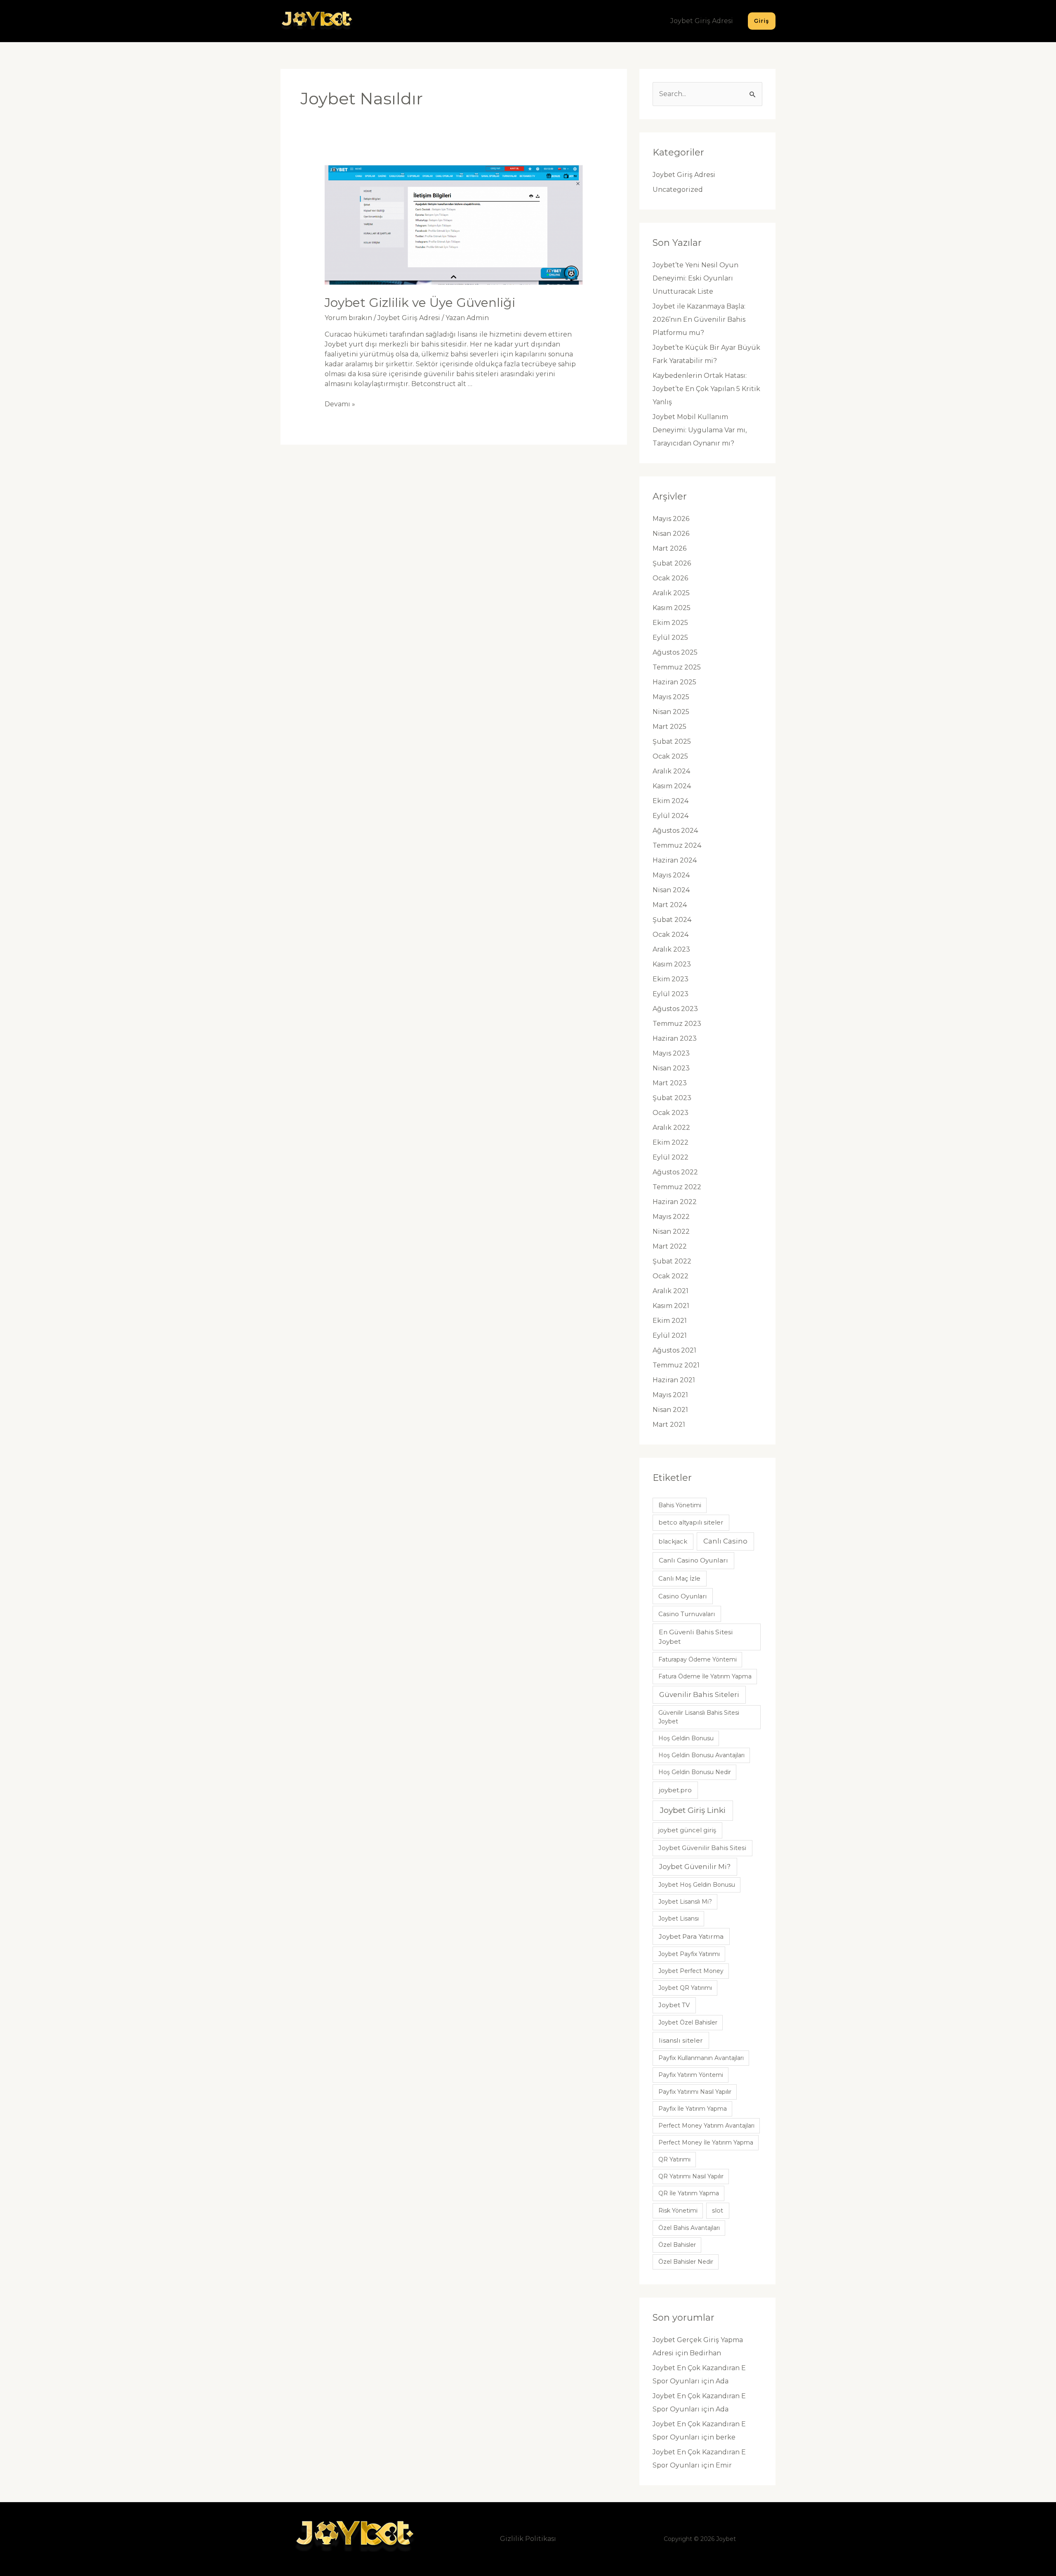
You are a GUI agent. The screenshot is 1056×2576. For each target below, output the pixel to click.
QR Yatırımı (674, 2159)
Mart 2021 (669, 1425)
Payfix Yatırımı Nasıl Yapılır (695, 2092)
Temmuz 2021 (676, 1365)
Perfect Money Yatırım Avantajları (706, 2126)
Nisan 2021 (670, 1410)
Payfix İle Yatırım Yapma (693, 2109)
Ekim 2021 (670, 1321)
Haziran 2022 (675, 1202)
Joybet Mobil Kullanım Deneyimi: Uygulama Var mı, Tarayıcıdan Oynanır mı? (700, 430)
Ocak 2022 (671, 1276)
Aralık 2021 (671, 1291)
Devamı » (340, 404)
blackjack (673, 1541)
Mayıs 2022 (671, 1217)
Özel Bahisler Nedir (686, 2262)
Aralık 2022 (671, 1128)
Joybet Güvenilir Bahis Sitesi (702, 1848)
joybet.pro (675, 1790)
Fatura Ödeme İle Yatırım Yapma (705, 1676)
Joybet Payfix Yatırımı (689, 1954)
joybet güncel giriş (687, 1830)
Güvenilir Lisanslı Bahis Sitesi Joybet (699, 1717)
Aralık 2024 (671, 771)
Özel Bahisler (677, 2245)
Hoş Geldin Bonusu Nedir (695, 1772)
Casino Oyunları (682, 1596)
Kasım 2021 (671, 1306)
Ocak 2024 (671, 934)
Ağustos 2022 (675, 1172)
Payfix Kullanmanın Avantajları (701, 2058)
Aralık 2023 (671, 949)
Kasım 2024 (672, 786)
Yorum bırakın (348, 318)
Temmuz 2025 (677, 667)
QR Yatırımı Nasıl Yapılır (691, 2176)
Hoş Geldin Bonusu (686, 1738)
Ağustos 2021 (674, 1350)
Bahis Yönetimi (680, 1505)
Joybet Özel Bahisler (688, 2022)
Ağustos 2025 (675, 652)
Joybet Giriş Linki (693, 1810)
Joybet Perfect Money (691, 1971)
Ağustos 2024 (675, 831)
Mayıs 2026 (671, 519)
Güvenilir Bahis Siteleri (699, 1695)
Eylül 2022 (671, 1157)
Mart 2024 (670, 905)
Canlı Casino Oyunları (693, 1560)
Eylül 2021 (670, 1335)
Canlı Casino (725, 1541)
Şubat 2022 (672, 1261)
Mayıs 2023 (671, 1053)
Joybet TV (674, 2005)
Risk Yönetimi (678, 2211)
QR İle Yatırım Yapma (689, 2193)
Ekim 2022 (671, 1142)
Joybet (726, 2539)
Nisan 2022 (671, 1231)
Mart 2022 (670, 1246)
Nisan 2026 (671, 534)
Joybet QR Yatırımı (685, 1988)
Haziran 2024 (675, 860)
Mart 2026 (669, 548)
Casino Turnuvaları (687, 1614)
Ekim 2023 (671, 979)
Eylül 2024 (671, 816)
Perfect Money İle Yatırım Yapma (706, 2142)
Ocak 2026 (670, 578)
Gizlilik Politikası (528, 2539)
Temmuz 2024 (677, 845)
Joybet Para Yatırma (691, 1936)
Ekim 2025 (670, 623)
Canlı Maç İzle (679, 1579)
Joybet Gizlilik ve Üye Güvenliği (420, 303)
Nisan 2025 (671, 712)
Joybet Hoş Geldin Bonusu (697, 1885)
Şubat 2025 (672, 741)
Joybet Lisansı (679, 1918)
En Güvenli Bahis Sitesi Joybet (696, 1637)
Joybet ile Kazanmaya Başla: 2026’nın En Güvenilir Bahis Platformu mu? (699, 319)
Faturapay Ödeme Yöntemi (698, 1659)
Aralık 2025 (671, 593)
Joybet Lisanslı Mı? (685, 1902)
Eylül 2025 (670, 638)
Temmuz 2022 (677, 1187)
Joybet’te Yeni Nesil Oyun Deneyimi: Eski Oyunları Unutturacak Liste (695, 278)
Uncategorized (678, 190)
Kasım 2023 (672, 964)
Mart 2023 (670, 1083)
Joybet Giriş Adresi (702, 21)
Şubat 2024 (672, 920)
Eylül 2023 (671, 994)
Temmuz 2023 (677, 1024)
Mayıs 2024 (671, 875)
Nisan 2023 (671, 1068)
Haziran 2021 (674, 1380)
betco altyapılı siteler (691, 1523)
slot (718, 2211)
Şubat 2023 (672, 1098)
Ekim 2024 (671, 801)
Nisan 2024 (671, 890)
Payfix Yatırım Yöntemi (691, 2075)
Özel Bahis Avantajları (689, 2228)
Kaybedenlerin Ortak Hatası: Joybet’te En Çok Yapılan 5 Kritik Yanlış (706, 389)
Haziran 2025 (674, 682)
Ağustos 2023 (675, 1009)
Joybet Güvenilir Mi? (695, 1867)
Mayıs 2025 (671, 697)
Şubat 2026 (672, 563)
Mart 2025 (669, 727)
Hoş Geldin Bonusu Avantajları (701, 1755)
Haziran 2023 (675, 1038)
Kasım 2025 (672, 608)
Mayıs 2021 (670, 1395)
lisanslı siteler (681, 2040)
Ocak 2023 (671, 1113)
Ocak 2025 (670, 756)
